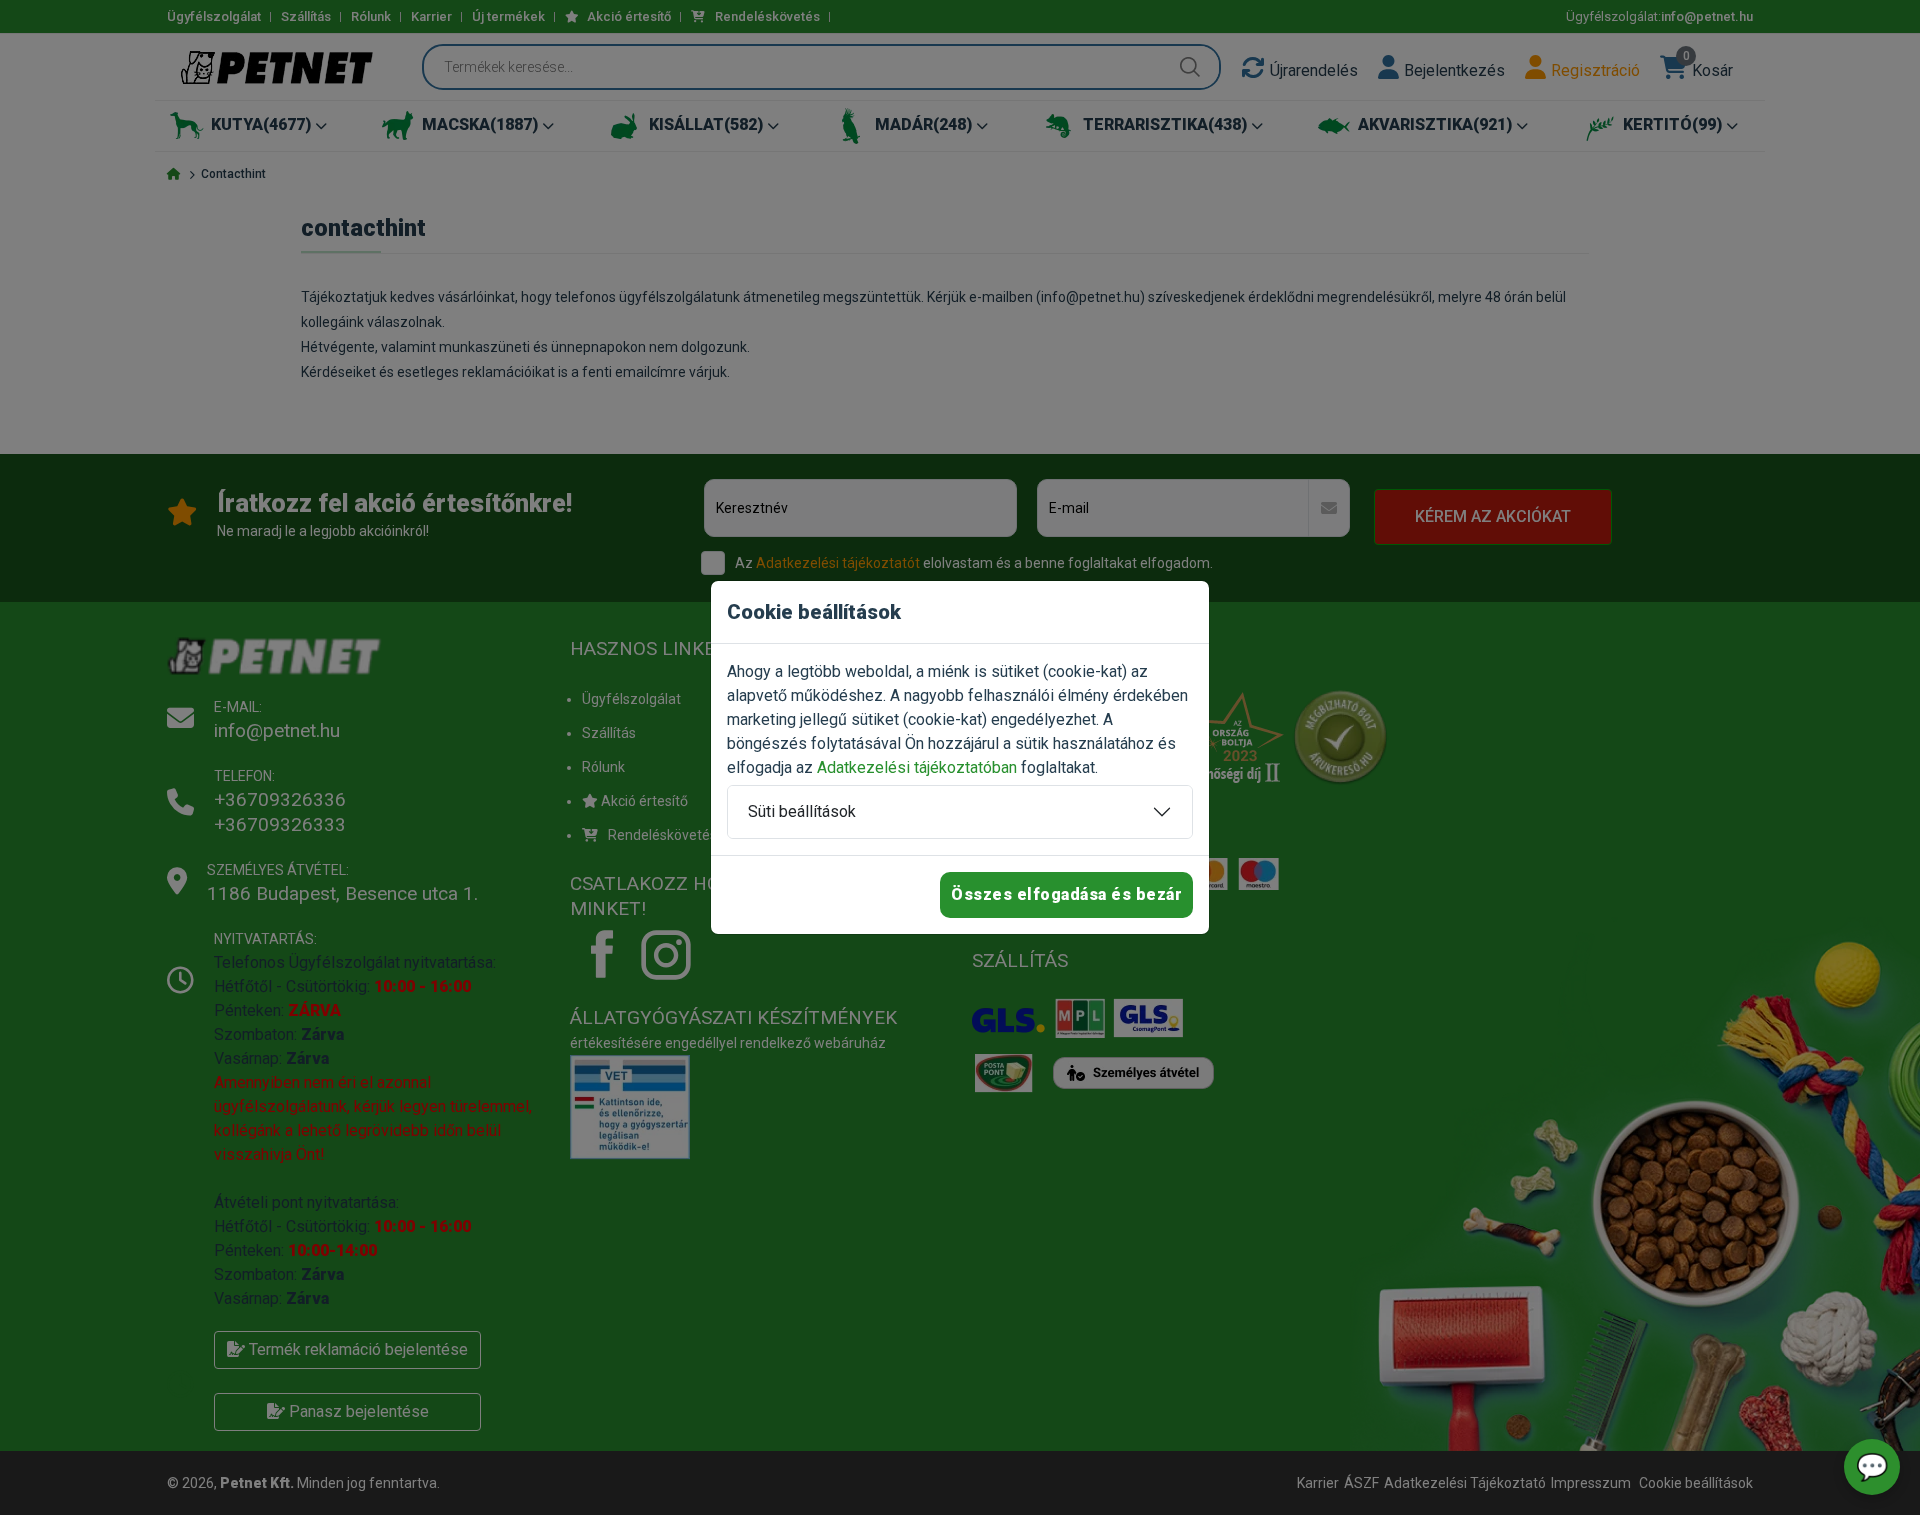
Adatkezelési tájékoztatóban (917, 767)
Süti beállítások (802, 811)
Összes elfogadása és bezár (1066, 894)
